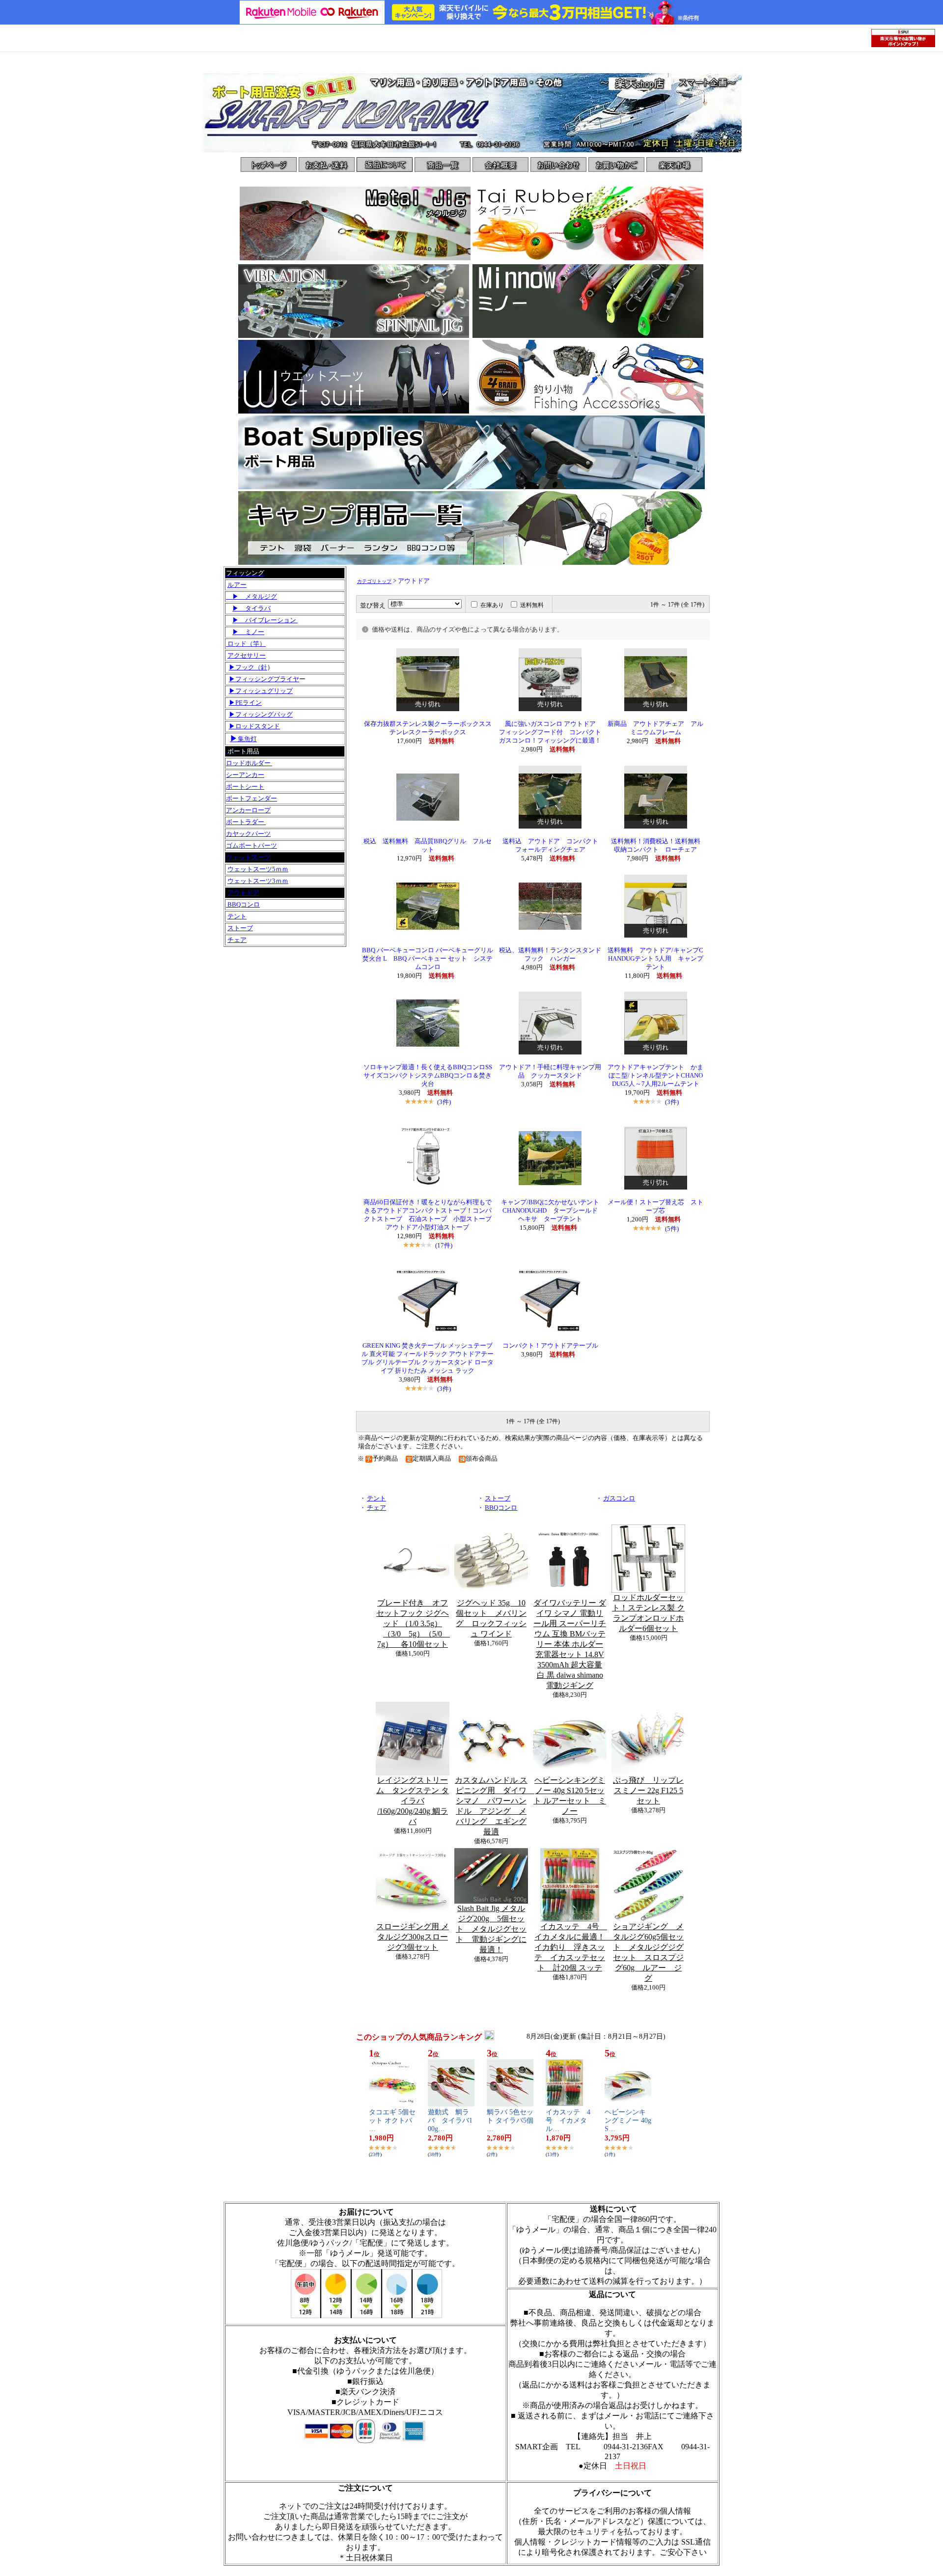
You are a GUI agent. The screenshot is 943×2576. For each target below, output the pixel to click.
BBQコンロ (243, 904)
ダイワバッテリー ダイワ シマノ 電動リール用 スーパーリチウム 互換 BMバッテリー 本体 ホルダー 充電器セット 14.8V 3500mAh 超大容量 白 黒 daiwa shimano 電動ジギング (570, 1644)
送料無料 (532, 605)
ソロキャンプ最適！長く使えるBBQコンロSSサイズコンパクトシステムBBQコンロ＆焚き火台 (428, 1076)
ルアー (237, 585)
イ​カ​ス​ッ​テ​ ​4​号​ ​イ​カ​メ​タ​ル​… (568, 2120)
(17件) (444, 1245)
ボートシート (245, 787)
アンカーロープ (248, 810)
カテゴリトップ (374, 581)
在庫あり (492, 605)
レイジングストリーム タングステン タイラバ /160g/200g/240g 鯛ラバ (413, 1801)
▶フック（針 (248, 667)
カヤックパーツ (248, 834)
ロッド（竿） (246, 644)
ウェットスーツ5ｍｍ (258, 869)
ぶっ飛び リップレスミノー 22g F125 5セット (648, 1790)
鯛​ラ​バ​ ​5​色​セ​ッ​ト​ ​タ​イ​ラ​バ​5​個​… (510, 2120)
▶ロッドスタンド (254, 726)
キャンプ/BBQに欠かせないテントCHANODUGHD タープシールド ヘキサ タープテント (553, 1211)
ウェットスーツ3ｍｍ (258, 881)
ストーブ (240, 928)
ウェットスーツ (248, 857)
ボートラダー (246, 822)
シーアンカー (245, 775)
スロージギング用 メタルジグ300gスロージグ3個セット (413, 1937)
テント (237, 916)
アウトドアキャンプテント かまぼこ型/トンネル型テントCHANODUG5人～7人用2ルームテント (655, 1076)
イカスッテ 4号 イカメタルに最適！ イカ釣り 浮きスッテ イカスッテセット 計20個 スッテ (574, 1947)
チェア (237, 940)
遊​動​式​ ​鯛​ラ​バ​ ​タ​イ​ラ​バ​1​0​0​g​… (450, 2120)
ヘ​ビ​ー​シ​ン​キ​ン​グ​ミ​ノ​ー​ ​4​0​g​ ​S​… (628, 2120)
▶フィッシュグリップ (261, 691)
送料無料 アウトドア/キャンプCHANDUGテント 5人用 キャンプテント (655, 959)
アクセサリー (247, 655)
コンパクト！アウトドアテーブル (550, 1346)
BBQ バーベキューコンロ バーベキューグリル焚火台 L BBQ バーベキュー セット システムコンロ (428, 959)
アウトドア (243, 893)
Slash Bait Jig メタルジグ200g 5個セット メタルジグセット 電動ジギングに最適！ (491, 1929)
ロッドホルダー (249, 763)
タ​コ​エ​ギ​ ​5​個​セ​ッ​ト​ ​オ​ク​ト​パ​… (392, 2120)
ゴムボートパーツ (251, 845)
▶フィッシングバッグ (261, 714)
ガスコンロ (619, 1498)
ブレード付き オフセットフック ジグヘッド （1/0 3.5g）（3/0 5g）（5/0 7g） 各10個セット (413, 1623)
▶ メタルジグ (251, 596)
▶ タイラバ (251, 608)
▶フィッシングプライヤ (264, 679)
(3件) (444, 1102)
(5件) (672, 1229)
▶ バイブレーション (265, 620)
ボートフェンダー (251, 798)
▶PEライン (245, 703)
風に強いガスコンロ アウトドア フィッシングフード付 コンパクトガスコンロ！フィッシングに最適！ (551, 732)
